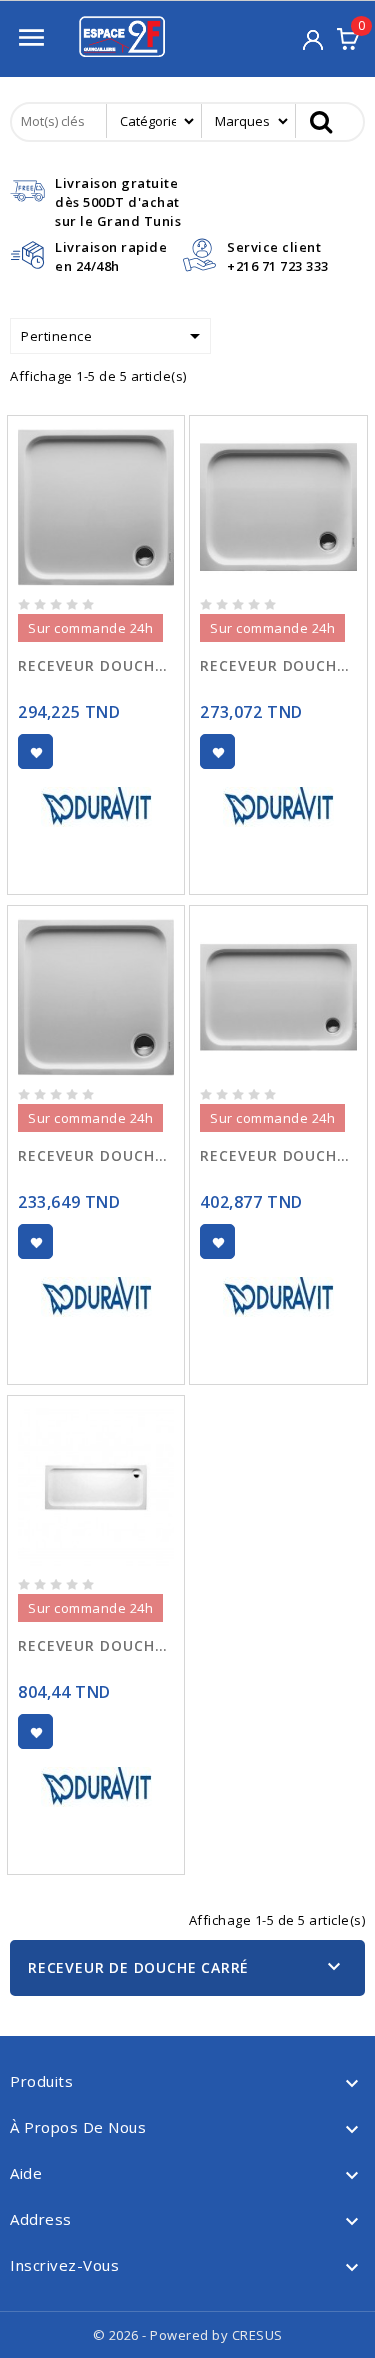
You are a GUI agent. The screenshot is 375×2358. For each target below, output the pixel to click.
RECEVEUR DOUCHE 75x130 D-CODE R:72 (96, 1645)
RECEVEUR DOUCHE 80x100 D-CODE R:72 (278, 665)
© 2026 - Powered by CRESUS (188, 2335)
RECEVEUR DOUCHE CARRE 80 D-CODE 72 (96, 1155)
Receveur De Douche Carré (138, 1967)
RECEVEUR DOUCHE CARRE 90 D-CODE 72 (96, 665)
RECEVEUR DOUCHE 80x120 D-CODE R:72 (278, 1155)
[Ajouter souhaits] (35, 751)
